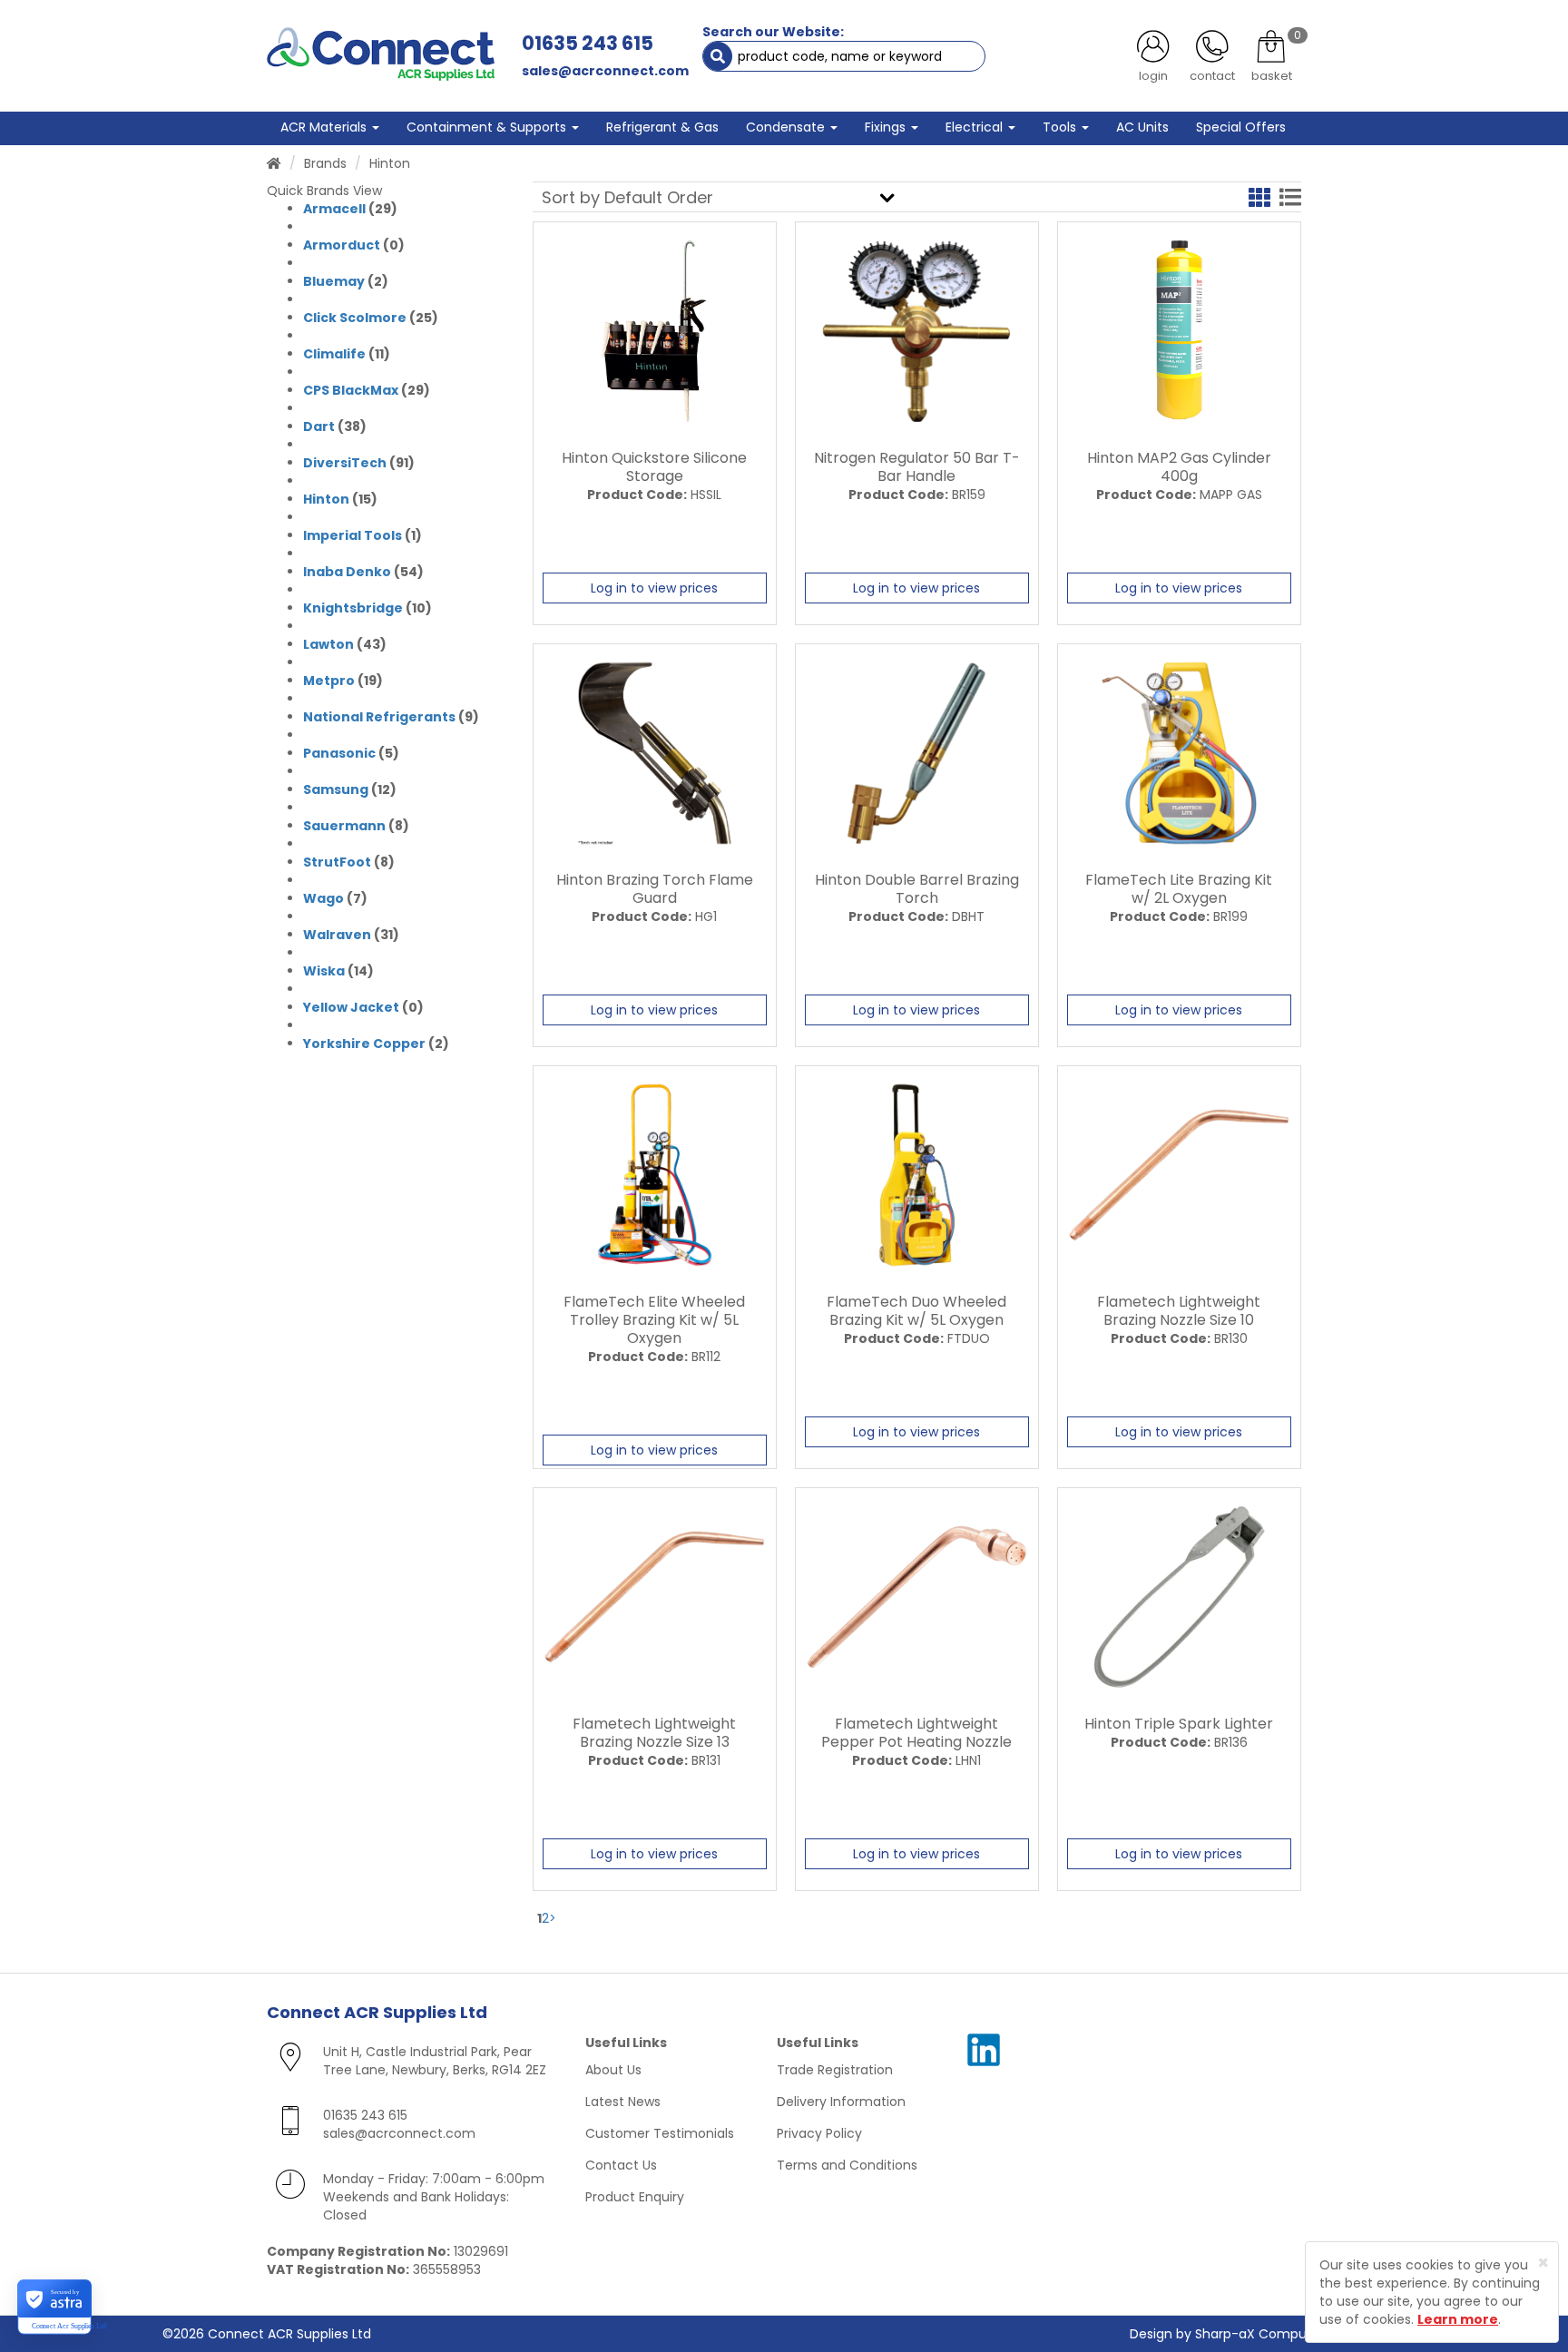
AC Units (1142, 127)
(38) (335, 426)
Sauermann (344, 826)
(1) (363, 535)
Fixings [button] (887, 127)
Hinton (326, 499)
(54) (363, 572)
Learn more (1458, 2319)
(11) (347, 354)
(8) (356, 826)
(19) (343, 681)
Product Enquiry (635, 2197)
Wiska (324, 971)
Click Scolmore (355, 318)
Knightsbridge (353, 608)
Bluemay (334, 281)
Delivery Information (841, 2102)
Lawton (328, 644)
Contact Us (621, 2165)
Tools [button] (1061, 127)
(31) (351, 935)
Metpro (329, 681)
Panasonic (339, 753)
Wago (323, 898)
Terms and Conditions (847, 2165)
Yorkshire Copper (364, 1044)
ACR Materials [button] (325, 127)
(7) (335, 898)
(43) (345, 644)
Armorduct (342, 245)
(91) (359, 463)
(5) (351, 753)
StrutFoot (337, 862)
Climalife (334, 354)
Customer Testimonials (660, 2133)
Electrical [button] (976, 127)
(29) (350, 209)
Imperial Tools (353, 535)
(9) (391, 717)
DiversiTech (345, 463)
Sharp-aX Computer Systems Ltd (1300, 2334)
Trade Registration (835, 2070)
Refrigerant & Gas (662, 127)
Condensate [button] (787, 127)
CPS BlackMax (351, 390)
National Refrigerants (379, 717)
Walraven (337, 935)
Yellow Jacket (351, 1007)
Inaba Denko (347, 572)
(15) (340, 499)
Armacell (334, 209)
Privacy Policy (819, 2133)
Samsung (336, 789)
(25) (371, 318)
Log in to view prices (654, 588)
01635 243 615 (588, 43)
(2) (346, 281)
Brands (325, 163)
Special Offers (1241, 127)
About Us (613, 2070)
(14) (338, 971)
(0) (354, 245)
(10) (367, 608)
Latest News (623, 2102)
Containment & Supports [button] (488, 127)
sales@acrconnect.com (605, 71)
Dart (319, 426)
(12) (350, 789)
